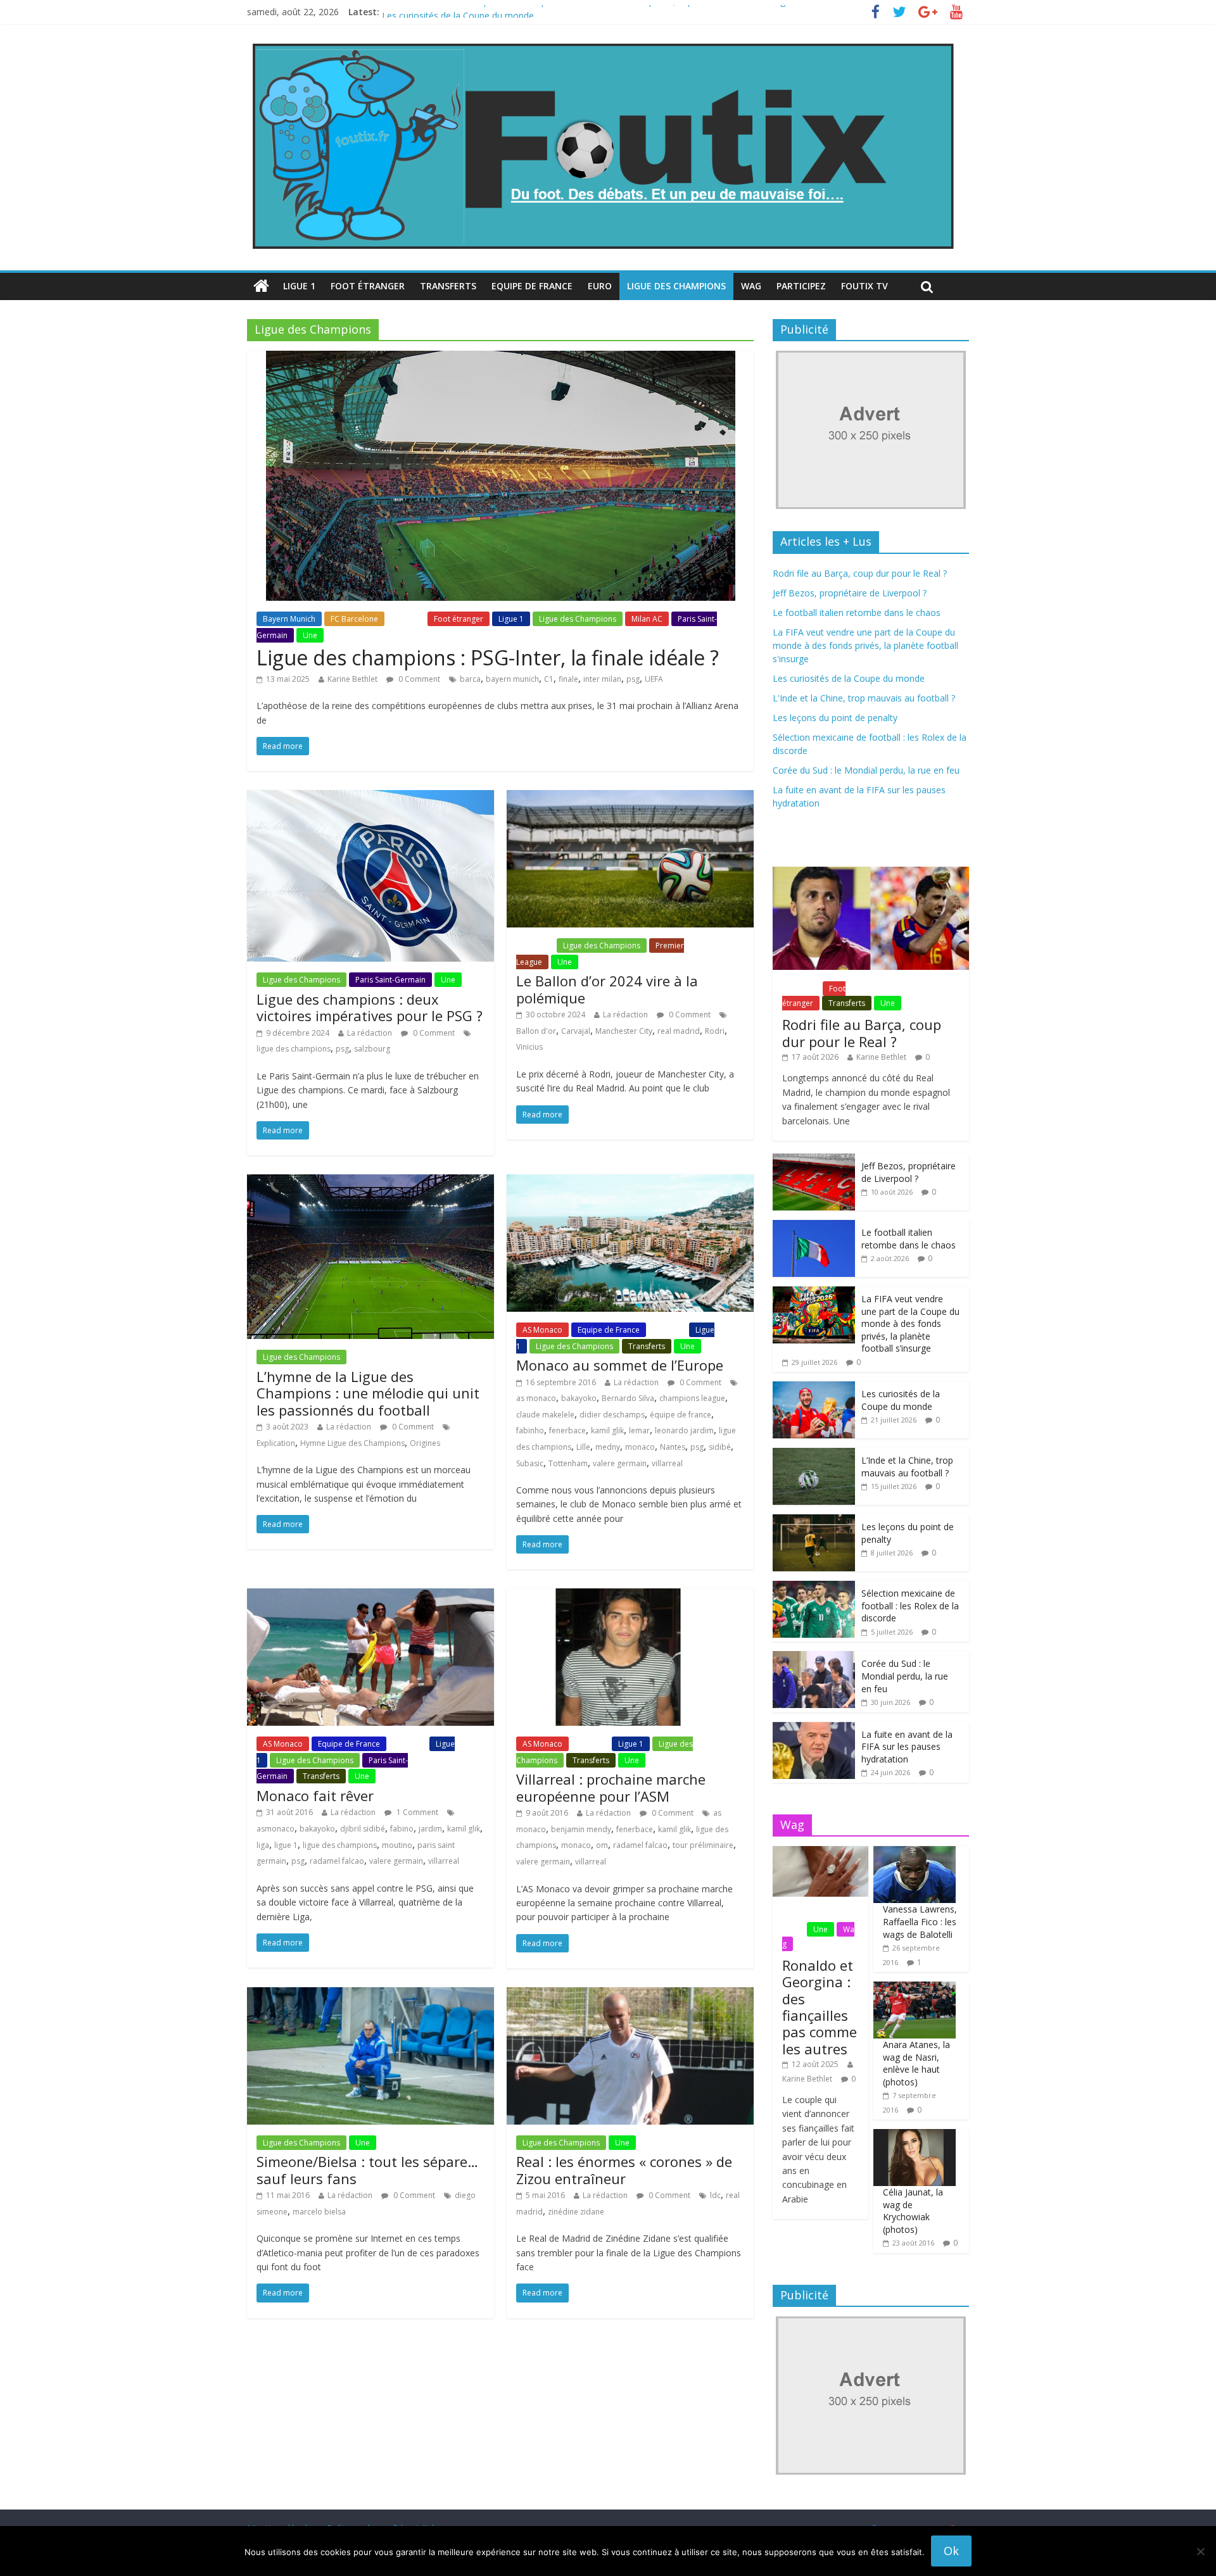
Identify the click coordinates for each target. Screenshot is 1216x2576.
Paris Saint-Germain (390, 980)
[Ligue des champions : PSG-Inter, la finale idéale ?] (501, 358)
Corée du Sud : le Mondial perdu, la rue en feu (866, 770)
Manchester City (624, 1031)
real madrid (679, 1031)
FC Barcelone (354, 619)
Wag (751, 286)
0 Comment (418, 679)
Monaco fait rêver (315, 1795)
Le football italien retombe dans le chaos (857, 613)
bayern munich (512, 679)
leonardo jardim (684, 1430)
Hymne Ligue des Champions (352, 1443)
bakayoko (579, 1398)
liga (263, 1845)
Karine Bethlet (352, 679)
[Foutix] (602, 44)
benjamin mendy (581, 1829)
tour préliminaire (703, 1845)
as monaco (536, 1398)
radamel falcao (337, 1861)
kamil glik (607, 1430)
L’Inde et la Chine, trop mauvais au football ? (907, 1467)
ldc (715, 2195)
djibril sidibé (363, 1829)
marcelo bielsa (319, 2212)
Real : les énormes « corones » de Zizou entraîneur (624, 2170)
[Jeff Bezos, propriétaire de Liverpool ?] (814, 1160)
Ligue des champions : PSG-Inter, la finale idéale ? (488, 657)
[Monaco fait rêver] (370, 1596)
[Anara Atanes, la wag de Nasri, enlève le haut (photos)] (915, 1988)
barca (470, 679)
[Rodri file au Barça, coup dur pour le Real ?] (871, 873)
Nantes (673, 1447)
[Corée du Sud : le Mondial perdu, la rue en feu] (814, 1658)
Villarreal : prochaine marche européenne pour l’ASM (611, 1787)
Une (310, 635)
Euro (600, 286)
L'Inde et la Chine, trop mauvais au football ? (864, 698)
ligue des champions (294, 1049)
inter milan (602, 679)
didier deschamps (612, 1415)
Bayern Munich (289, 619)
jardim (430, 1829)
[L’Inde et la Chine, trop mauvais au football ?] (814, 1454)
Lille (583, 1447)
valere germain (620, 1463)
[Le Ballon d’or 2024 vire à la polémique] (630, 798)
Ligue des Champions (676, 286)
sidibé (720, 1447)
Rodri (715, 1031)
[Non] (1200, 2551)
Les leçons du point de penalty (835, 718)
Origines (425, 1443)
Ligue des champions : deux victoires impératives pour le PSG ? (370, 1007)
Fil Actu (406, 619)
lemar (639, 1430)
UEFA (654, 679)
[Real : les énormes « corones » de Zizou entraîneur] (630, 1995)
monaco (640, 1447)
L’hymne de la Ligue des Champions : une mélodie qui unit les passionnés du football (368, 1393)
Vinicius (529, 1047)
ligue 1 (286, 1845)
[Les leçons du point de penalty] (814, 1521)
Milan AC (647, 619)
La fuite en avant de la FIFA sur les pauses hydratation (907, 1747)
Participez (801, 286)
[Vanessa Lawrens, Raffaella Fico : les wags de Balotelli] (915, 1853)
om (602, 1845)
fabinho (530, 1430)
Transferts (448, 286)
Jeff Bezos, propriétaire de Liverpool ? (850, 593)
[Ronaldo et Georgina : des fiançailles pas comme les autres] (820, 1853)
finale (568, 679)
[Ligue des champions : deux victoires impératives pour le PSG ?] (370, 798)
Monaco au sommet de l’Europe (620, 1365)
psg (633, 679)
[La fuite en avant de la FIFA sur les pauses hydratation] (814, 1729)
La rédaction (370, 1033)
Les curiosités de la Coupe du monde (849, 678)
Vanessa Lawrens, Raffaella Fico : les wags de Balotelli (920, 1921)
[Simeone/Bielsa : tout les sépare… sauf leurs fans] (370, 1995)
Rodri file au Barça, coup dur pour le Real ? (860, 573)
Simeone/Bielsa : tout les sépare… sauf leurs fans (367, 2170)
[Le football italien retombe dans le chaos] (814, 1227)
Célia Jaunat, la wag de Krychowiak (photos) (913, 2211)
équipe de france (681, 1415)
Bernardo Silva (628, 1398)
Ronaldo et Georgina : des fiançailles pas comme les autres (820, 2007)
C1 (549, 679)
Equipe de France (532, 286)
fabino (402, 1829)
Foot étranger (368, 286)
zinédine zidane (576, 2212)
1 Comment (416, 1812)
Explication (276, 1443)
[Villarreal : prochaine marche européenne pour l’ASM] (630, 1596)
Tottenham (568, 1463)
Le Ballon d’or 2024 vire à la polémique (607, 989)
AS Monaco (542, 1330)
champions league (692, 1398)
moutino (397, 1845)
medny (608, 1447)
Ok (951, 2551)
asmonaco (275, 1829)
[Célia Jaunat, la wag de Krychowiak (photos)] (915, 2136)
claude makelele (545, 1415)
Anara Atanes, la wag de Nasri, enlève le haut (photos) (916, 2063)
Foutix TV (864, 286)
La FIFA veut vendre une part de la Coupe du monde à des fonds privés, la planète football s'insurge (865, 645)
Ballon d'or (536, 1031)
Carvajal (576, 1031)
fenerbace (567, 1430)
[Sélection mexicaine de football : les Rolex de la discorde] (814, 1587)
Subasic (530, 1463)
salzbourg (372, 1049)
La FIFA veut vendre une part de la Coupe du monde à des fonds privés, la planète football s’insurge (586, 12)
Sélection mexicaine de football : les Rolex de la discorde (910, 1605)
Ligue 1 (299, 286)
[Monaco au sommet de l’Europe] (630, 1182)
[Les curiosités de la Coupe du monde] (814, 1388)
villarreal (667, 1463)
